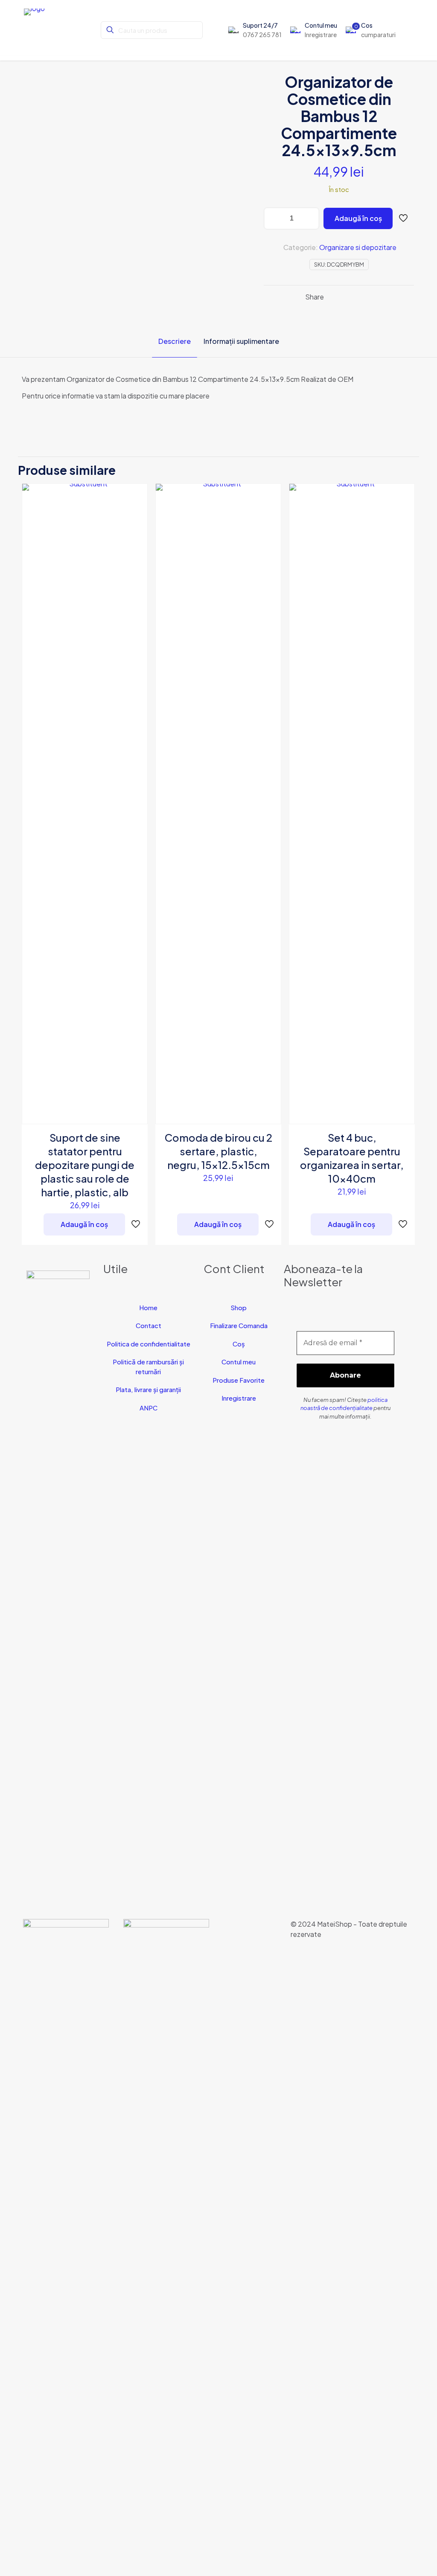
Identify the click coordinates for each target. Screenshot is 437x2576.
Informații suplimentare (241, 341)
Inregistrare (239, 1398)
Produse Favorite (239, 1380)
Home (148, 1307)
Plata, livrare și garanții (148, 1389)
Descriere (175, 341)
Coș (239, 1344)
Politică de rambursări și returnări (148, 1367)
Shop (239, 1307)
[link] (66, 2239)
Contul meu (239, 1362)
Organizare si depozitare (358, 247)
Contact (149, 1325)
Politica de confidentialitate (149, 1344)
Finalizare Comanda (239, 1325)
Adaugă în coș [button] (84, 1224)
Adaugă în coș (358, 218)
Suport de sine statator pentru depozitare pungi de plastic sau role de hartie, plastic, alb (85, 1165)
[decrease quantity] (273, 218)
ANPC (149, 1408)
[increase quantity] (310, 218)
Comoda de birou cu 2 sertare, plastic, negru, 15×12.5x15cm (218, 1151)
